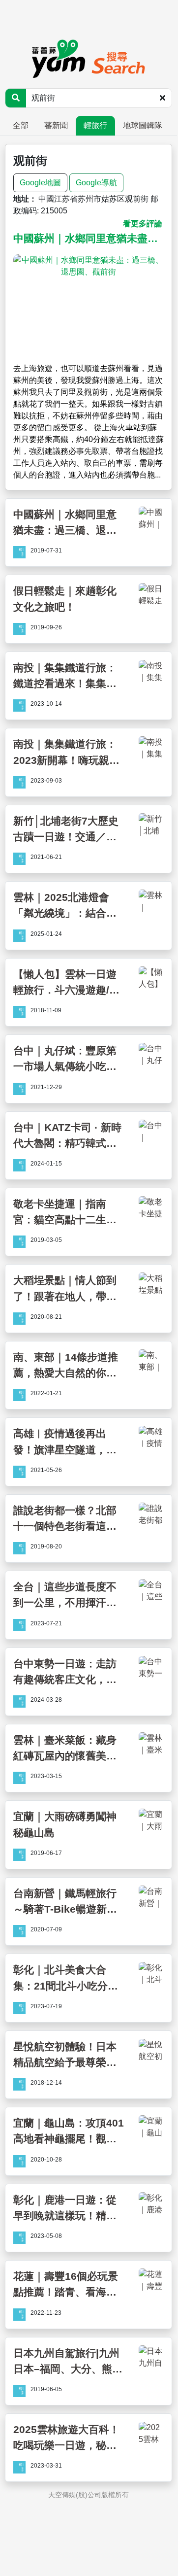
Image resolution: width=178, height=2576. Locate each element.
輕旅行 (95, 125)
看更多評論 (143, 223)
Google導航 (96, 183)
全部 (21, 125)
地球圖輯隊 (143, 125)
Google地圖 (40, 183)
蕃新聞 (56, 125)
